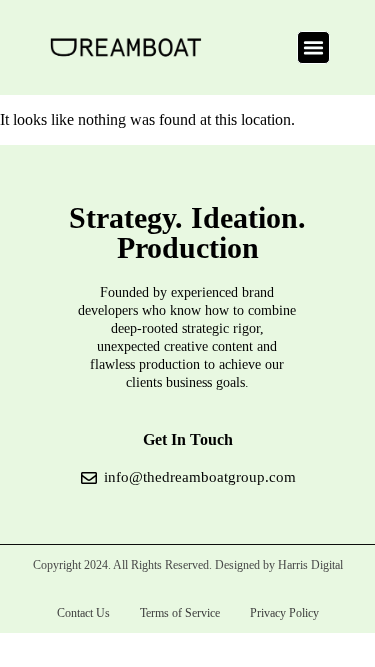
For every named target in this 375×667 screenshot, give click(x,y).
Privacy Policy (284, 613)
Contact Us (83, 613)
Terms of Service (180, 613)
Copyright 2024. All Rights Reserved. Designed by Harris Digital (188, 565)
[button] (314, 48)
